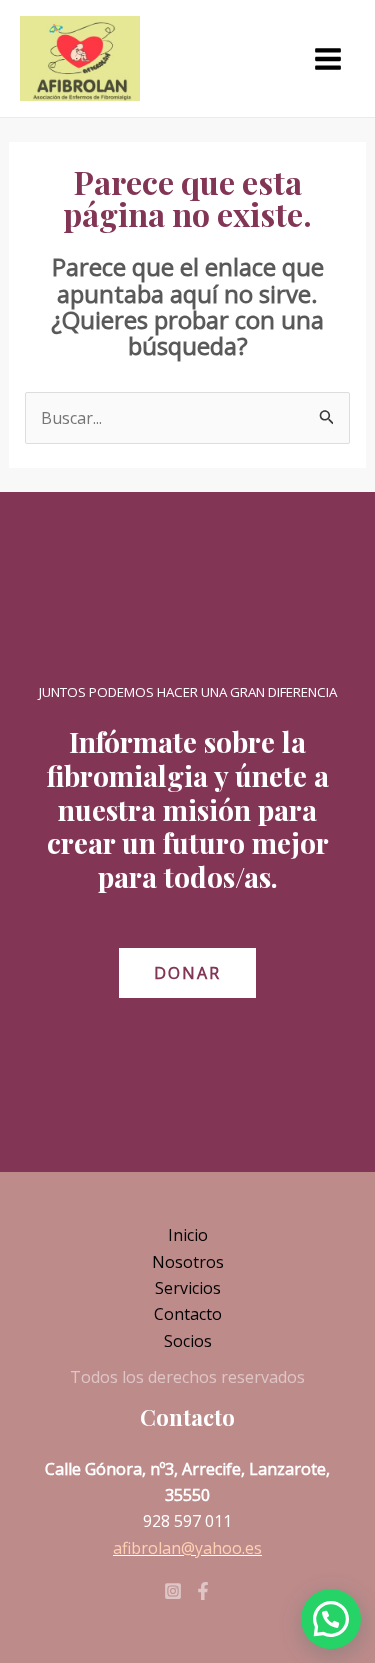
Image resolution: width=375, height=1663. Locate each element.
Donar (187, 973)
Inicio (188, 1235)
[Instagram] (173, 1591)
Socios (188, 1341)
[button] (331, 1619)
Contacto (188, 1314)
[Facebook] (203, 1591)
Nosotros (188, 1262)
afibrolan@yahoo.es (187, 1548)
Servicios (188, 1288)
